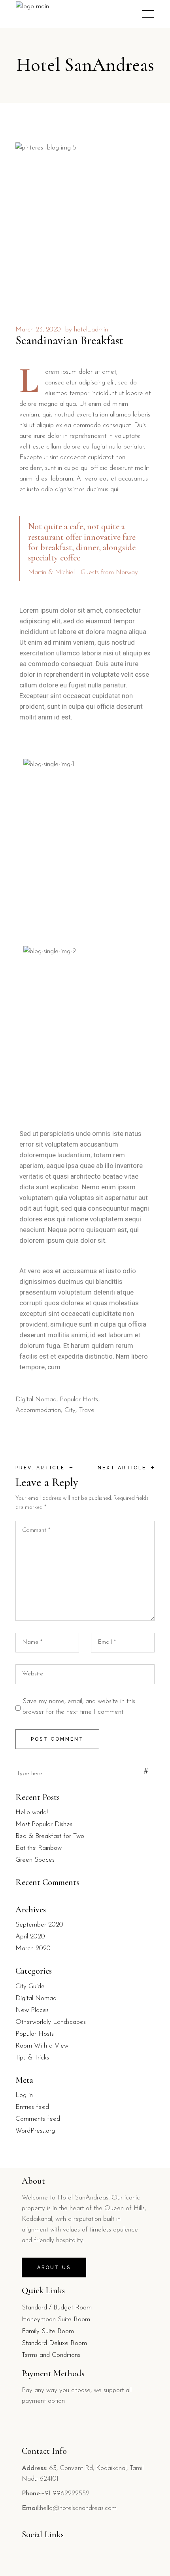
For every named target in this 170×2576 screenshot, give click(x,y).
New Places (32, 2010)
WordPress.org (35, 2131)
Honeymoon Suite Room (56, 2320)
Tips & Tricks (32, 2058)
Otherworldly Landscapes (51, 2022)
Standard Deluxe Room (54, 2343)
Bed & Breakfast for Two (50, 1836)
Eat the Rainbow (39, 1848)
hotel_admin (91, 330)
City (70, 1410)
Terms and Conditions (51, 2355)
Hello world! (32, 1812)
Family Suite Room (48, 2331)
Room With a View (42, 2046)
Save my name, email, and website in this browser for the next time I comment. (79, 1707)
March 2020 (33, 1949)
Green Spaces (35, 1860)
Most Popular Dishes (44, 1824)
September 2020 (39, 1925)
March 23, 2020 (38, 330)
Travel (87, 1410)
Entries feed (32, 2107)
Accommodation (38, 1410)
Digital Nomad (36, 1400)
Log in (24, 2095)
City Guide (30, 1986)
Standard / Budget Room (57, 2308)
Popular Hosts (79, 1400)
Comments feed (38, 2119)
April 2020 (30, 1937)
